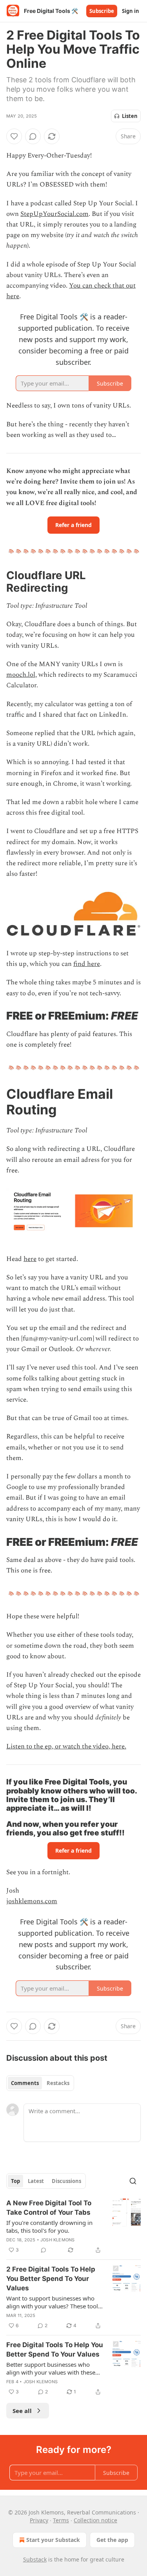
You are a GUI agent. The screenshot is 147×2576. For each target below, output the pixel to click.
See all (22, 2411)
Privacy (39, 2520)
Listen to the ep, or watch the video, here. (66, 1746)
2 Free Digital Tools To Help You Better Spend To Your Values (51, 2279)
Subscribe (102, 11)
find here (87, 964)
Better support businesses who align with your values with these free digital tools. (51, 2368)
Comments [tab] (25, 2083)
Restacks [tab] (58, 2083)
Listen (130, 116)
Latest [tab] (36, 2181)
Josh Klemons (57, 2240)
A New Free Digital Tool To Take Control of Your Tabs (49, 2208)
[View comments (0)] (33, 136)
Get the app (112, 2540)
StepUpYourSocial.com (54, 214)
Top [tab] (15, 2181)
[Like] (14, 136)
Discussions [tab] (66, 2181)
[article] (73, 2226)
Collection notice (95, 2520)
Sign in (131, 11)
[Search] (133, 2181)
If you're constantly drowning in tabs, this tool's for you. (49, 2226)
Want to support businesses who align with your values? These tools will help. (54, 2302)
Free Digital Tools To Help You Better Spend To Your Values (55, 2350)
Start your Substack (53, 2540)
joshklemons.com (32, 1901)
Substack (35, 2559)
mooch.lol (21, 675)
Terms (61, 2520)
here (30, 1259)
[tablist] (40, 2083)
